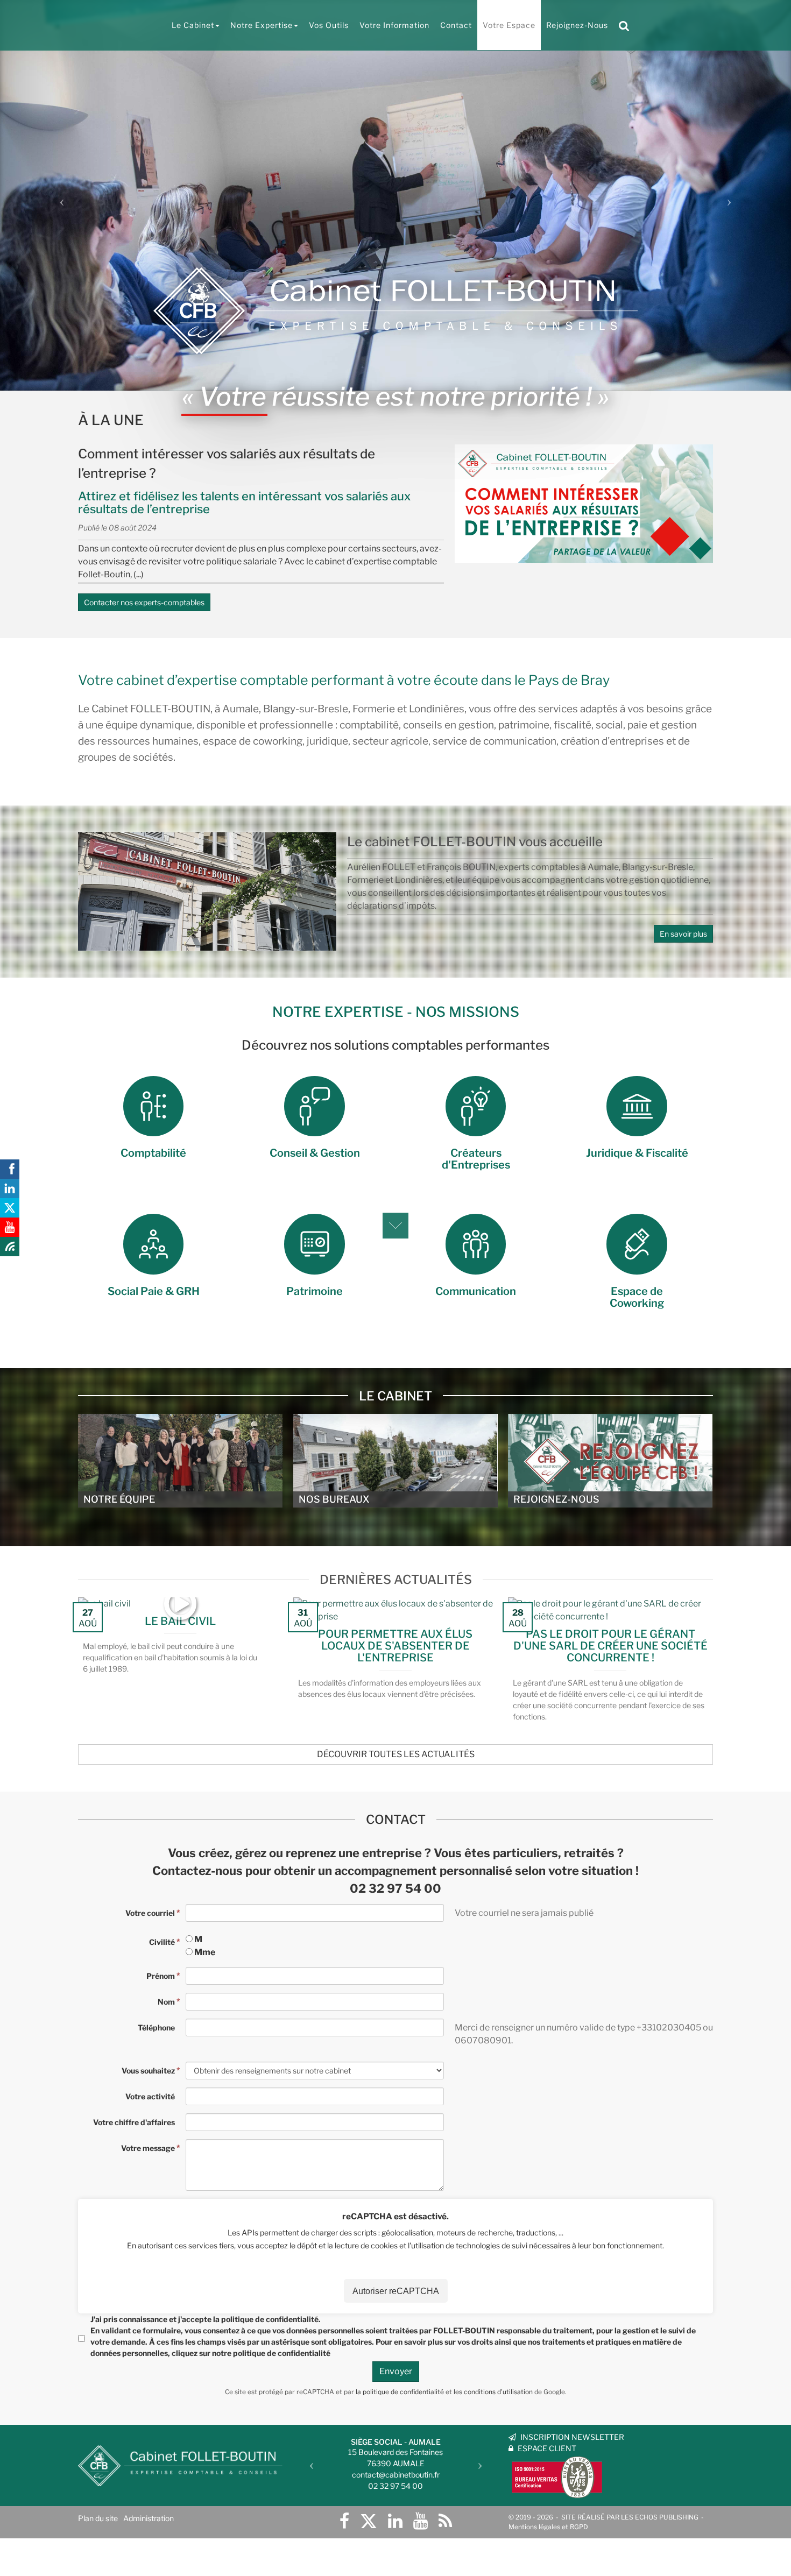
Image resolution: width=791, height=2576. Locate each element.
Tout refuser (172, 2548)
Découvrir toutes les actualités (396, 1754)
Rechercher (627, 25)
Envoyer (396, 2371)
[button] (59, 198)
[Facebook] (344, 2521)
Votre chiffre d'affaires (134, 2122)
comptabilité (369, 725)
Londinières (437, 709)
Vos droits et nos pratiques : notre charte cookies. (100, 2509)
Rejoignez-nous (577, 25)
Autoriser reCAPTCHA (396, 2291)
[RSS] (445, 2521)
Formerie (374, 709)
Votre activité (150, 2096)
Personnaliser (277, 2548)
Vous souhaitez (148, 2071)
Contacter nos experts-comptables (144, 602)
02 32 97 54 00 (395, 1888)
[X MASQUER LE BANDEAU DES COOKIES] (335, 2431)
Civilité (162, 1942)
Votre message (148, 2148)
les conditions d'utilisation (493, 2392)
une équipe (112, 725)
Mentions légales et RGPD (548, 2527)
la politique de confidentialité (400, 2392)
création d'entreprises (612, 741)
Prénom (161, 1976)
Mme (205, 1952)
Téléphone (156, 2027)
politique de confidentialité (270, 2319)
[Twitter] (369, 2521)
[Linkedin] (395, 2521)
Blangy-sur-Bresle (306, 709)
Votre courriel (150, 1913)
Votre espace (509, 25)
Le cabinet (193, 25)
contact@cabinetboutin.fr (396, 2475)
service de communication (495, 741)
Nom (166, 2002)
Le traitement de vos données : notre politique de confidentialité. (125, 2520)
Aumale (241, 709)
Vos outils (329, 25)
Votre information (394, 25)
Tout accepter (68, 2548)
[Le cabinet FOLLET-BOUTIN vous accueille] (207, 891)
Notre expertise (262, 25)
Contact (456, 25)
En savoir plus (683, 934)
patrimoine (524, 725)
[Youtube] (421, 2521)
